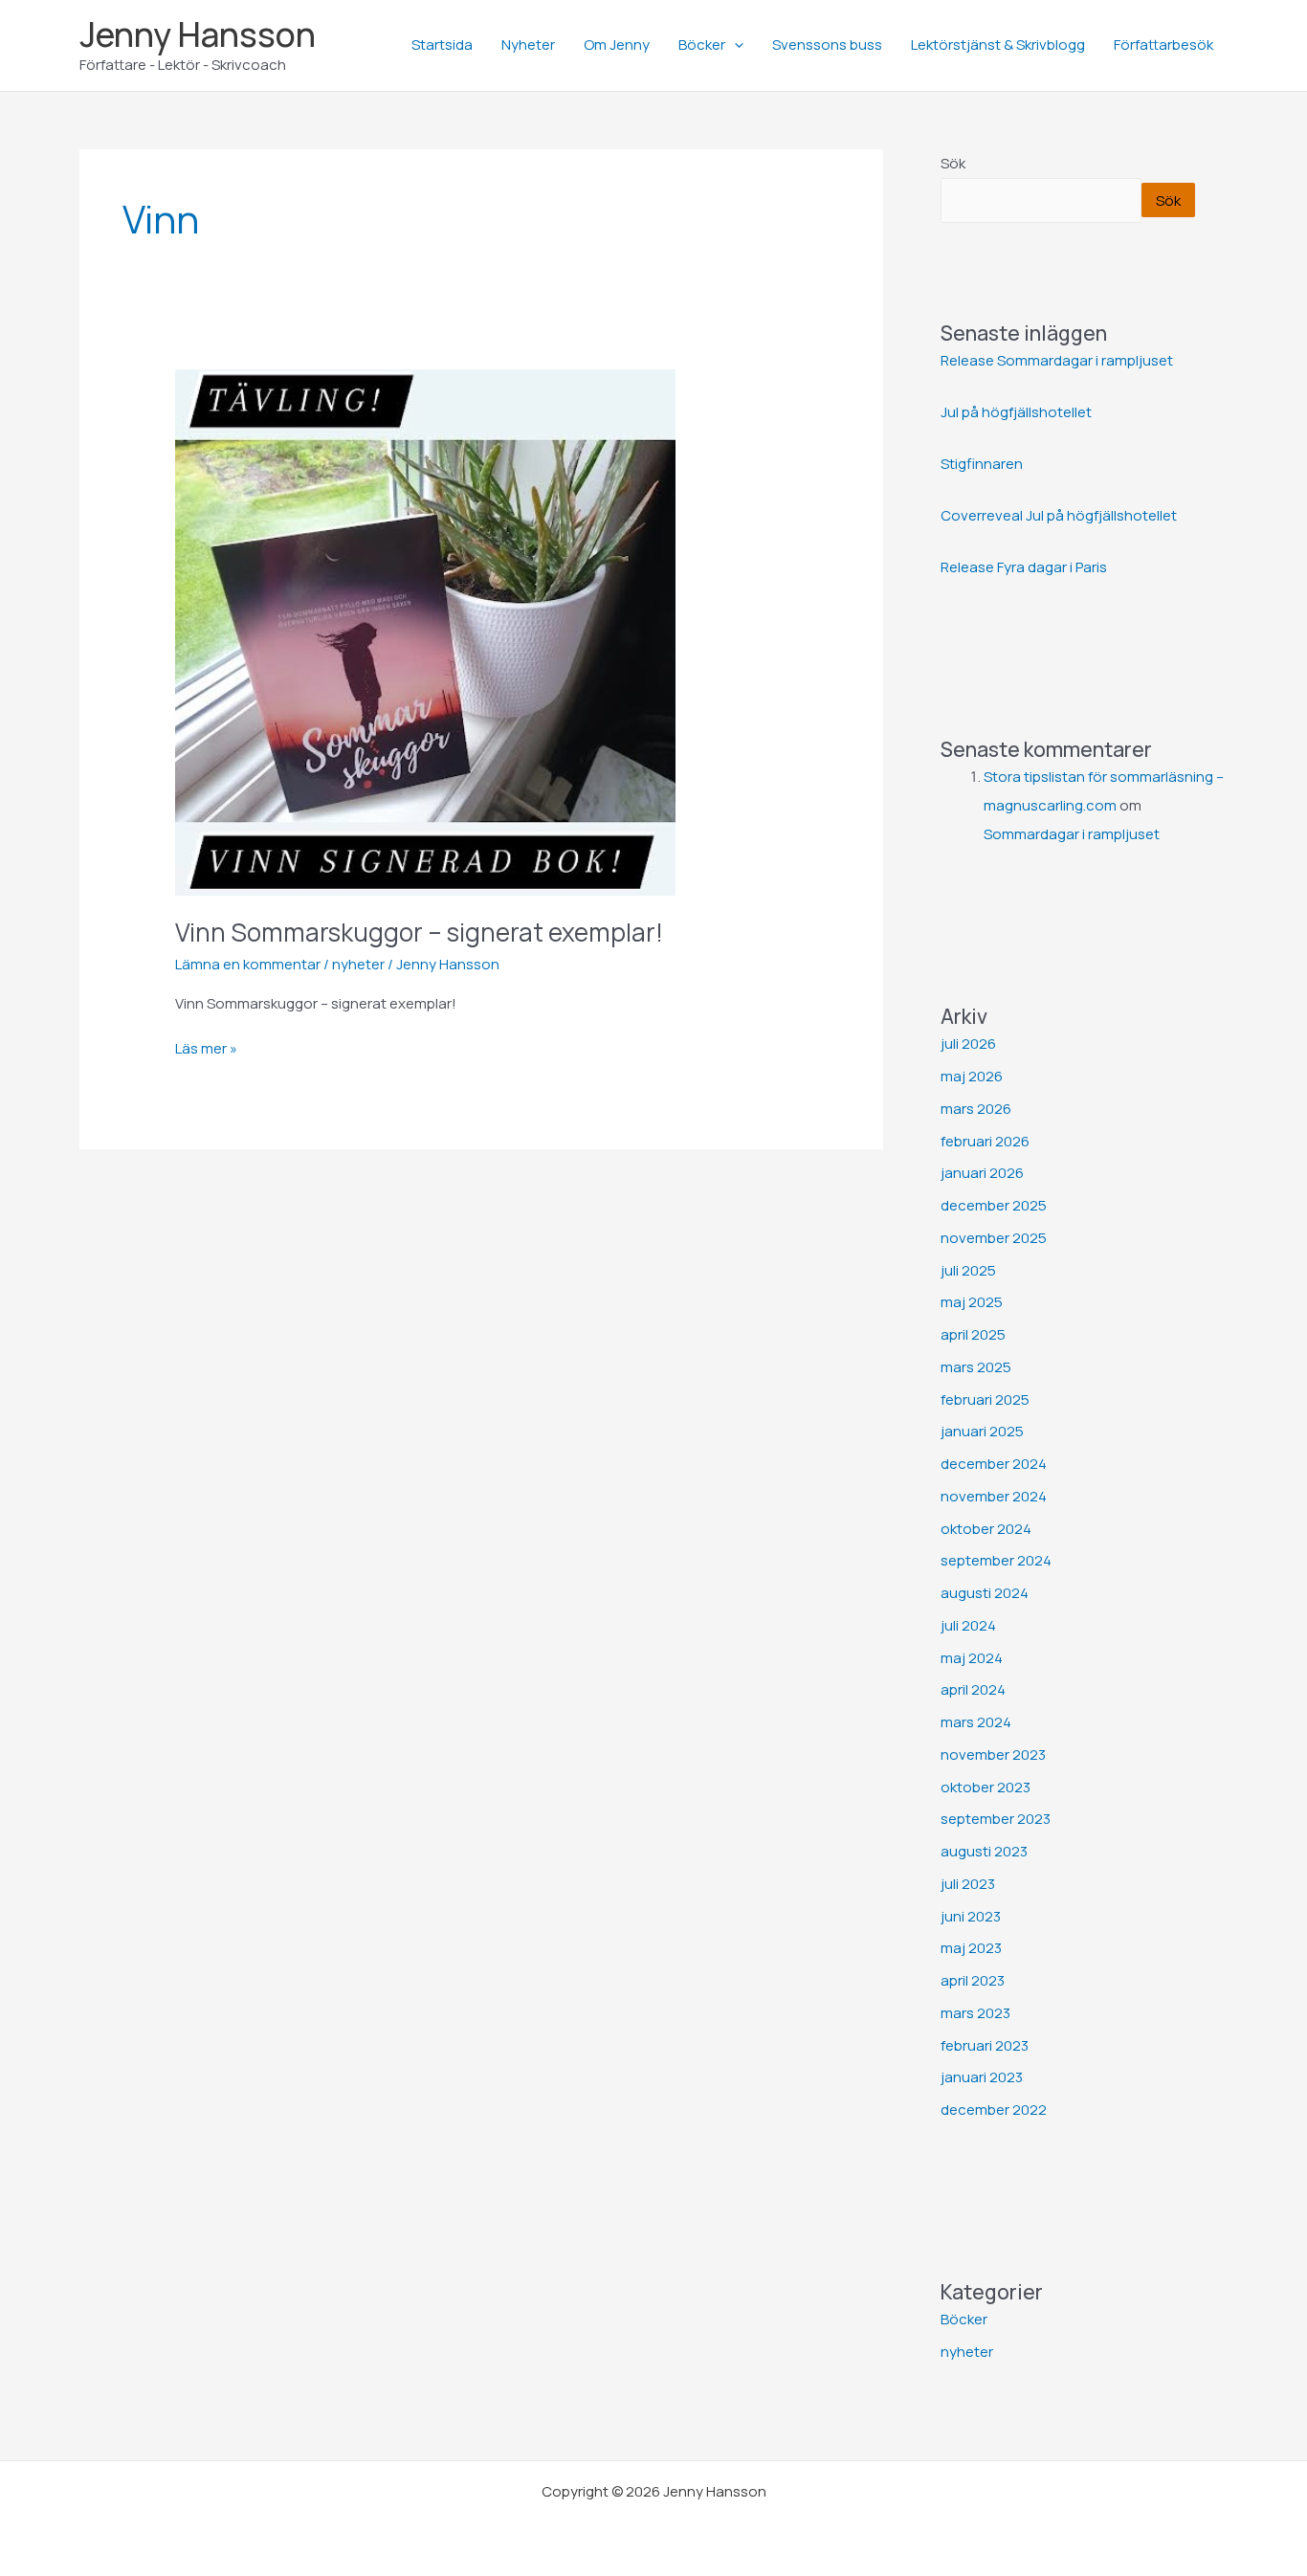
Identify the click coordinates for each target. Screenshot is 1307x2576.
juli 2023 (968, 1884)
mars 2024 (976, 1722)
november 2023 (993, 1754)
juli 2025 (968, 1270)
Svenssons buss (827, 44)
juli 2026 (968, 1044)
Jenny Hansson (198, 34)
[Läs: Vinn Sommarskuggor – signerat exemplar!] (425, 631)
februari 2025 (985, 1399)
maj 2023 (971, 1948)
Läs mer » (206, 1048)
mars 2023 (975, 2013)
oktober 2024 (986, 1529)
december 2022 (994, 2110)
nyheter (358, 964)
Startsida (442, 44)
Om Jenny (617, 44)
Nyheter (528, 44)
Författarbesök (1163, 44)
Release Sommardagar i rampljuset (1057, 360)
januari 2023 (982, 2077)
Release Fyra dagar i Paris (1024, 567)
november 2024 (994, 1496)
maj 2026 (972, 1076)
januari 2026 (982, 1173)
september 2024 (996, 1560)
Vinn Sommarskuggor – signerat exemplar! (419, 932)
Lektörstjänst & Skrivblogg (998, 44)
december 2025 (994, 1205)
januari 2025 (982, 1431)
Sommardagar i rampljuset (1072, 834)
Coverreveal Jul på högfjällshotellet (1059, 515)
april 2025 (973, 1334)
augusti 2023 (984, 1851)
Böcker (702, 44)
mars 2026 (976, 1109)
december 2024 (994, 1464)
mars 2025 (976, 1367)
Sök (953, 163)
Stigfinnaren (982, 464)
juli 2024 (968, 1625)
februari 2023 (985, 2045)
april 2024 (973, 1689)
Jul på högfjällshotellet (1016, 412)
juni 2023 (971, 1916)
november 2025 (994, 1238)
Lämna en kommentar (248, 964)
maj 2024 (972, 1658)
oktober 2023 (986, 1787)
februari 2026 (985, 1141)
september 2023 (996, 1819)
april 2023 (973, 1980)
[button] (734, 45)
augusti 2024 (985, 1593)
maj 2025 (972, 1302)
